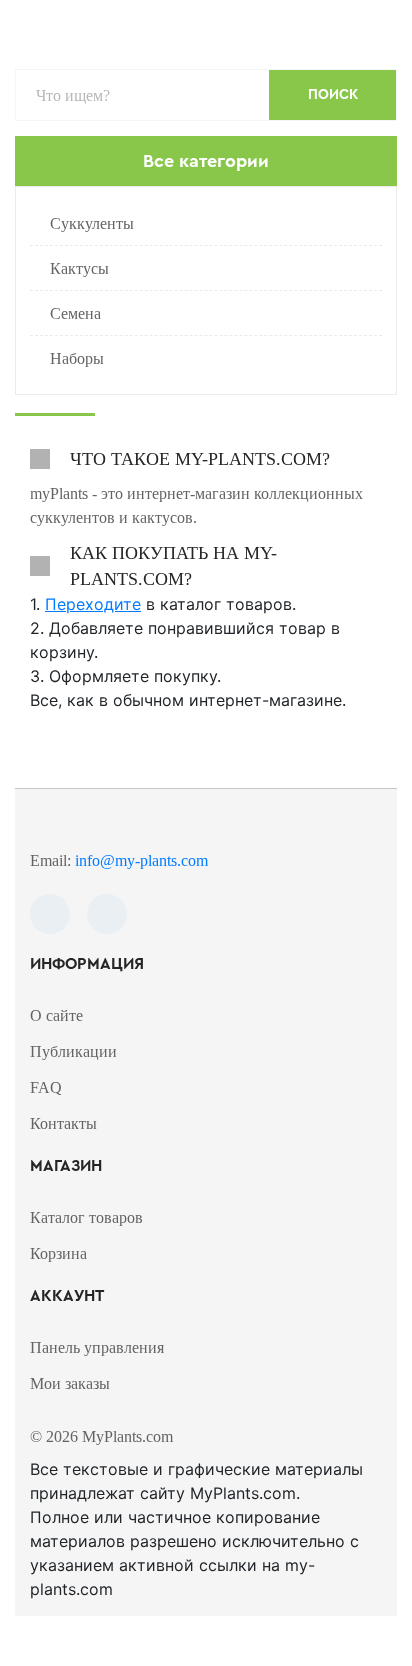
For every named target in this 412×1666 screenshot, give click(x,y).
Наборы (77, 358)
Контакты (63, 1123)
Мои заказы (70, 1383)
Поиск (333, 95)
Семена (75, 313)
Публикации (73, 1051)
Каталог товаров (86, 1217)
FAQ (46, 1087)
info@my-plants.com (141, 860)
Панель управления (97, 1347)
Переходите (93, 604)
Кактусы (79, 268)
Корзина (58, 1253)
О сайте (56, 1015)
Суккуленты (92, 223)
